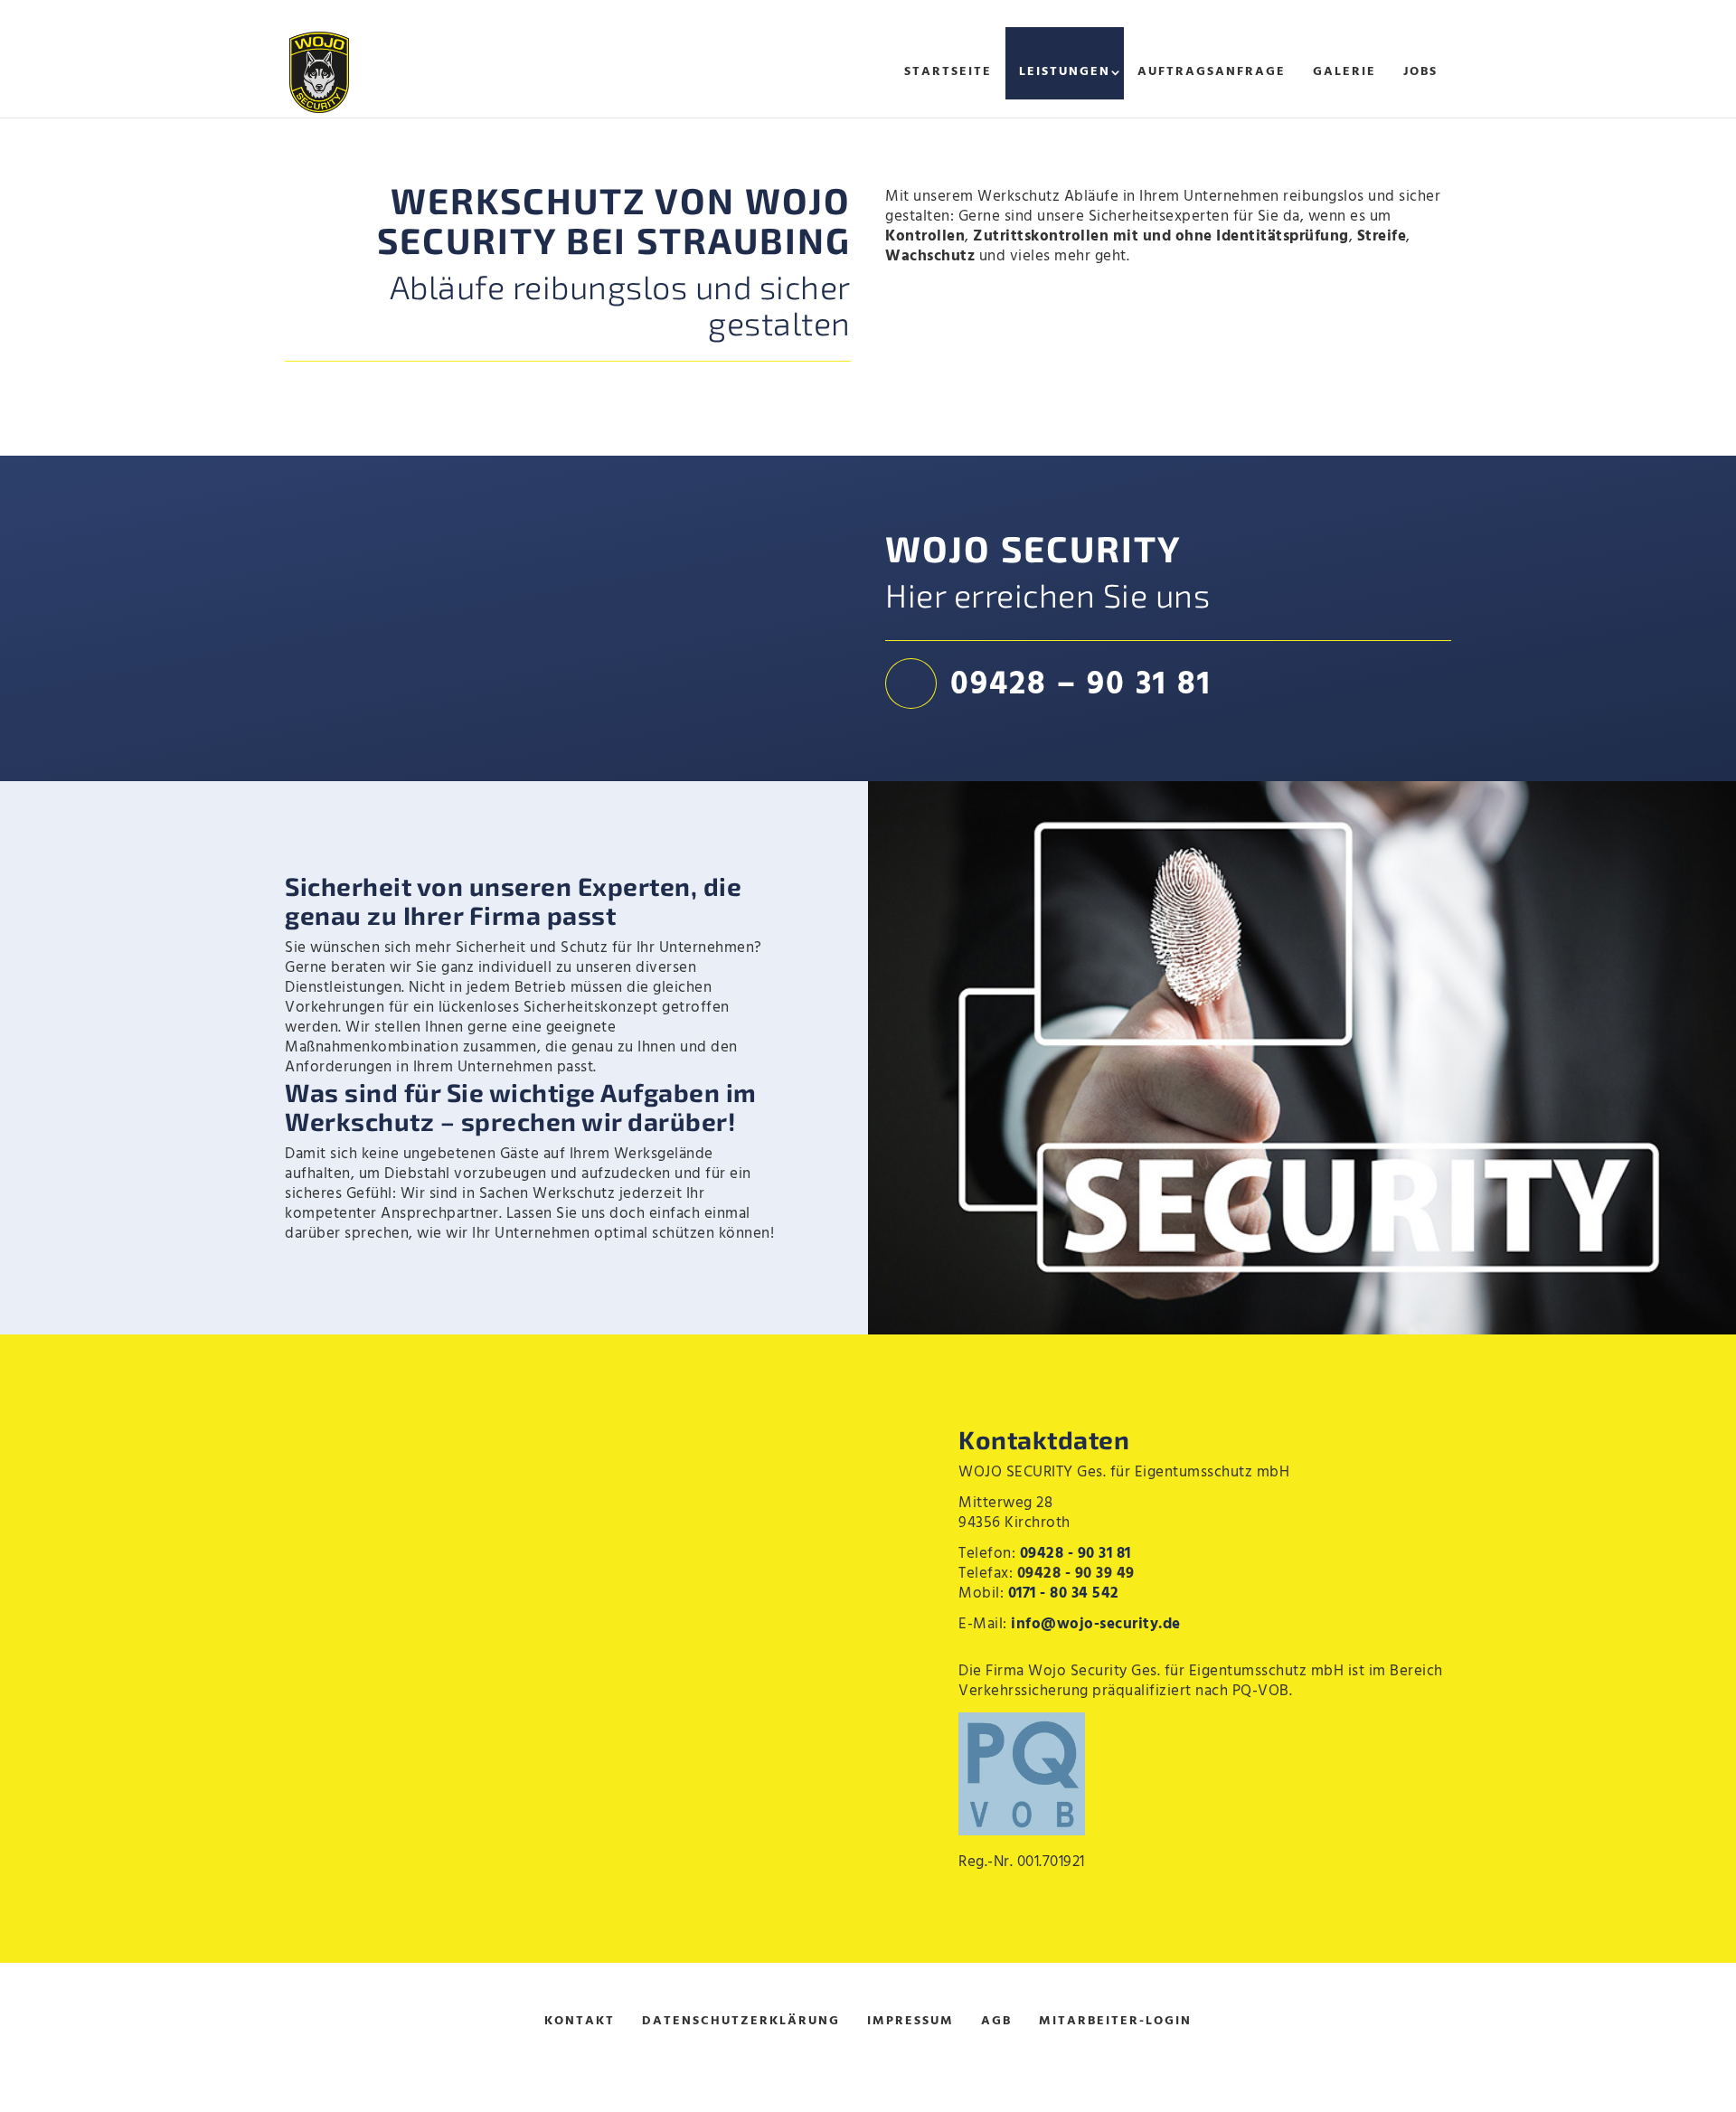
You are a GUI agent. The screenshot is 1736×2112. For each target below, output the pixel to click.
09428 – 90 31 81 (1081, 685)
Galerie (1344, 72)
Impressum (910, 2021)
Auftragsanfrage (1212, 72)
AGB (996, 2021)
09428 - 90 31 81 (1076, 1554)
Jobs (1420, 72)
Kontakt (580, 2021)
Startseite (948, 72)
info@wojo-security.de (1096, 1624)
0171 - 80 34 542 (1064, 1593)
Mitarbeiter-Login (1115, 2021)
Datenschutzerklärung (741, 2021)
